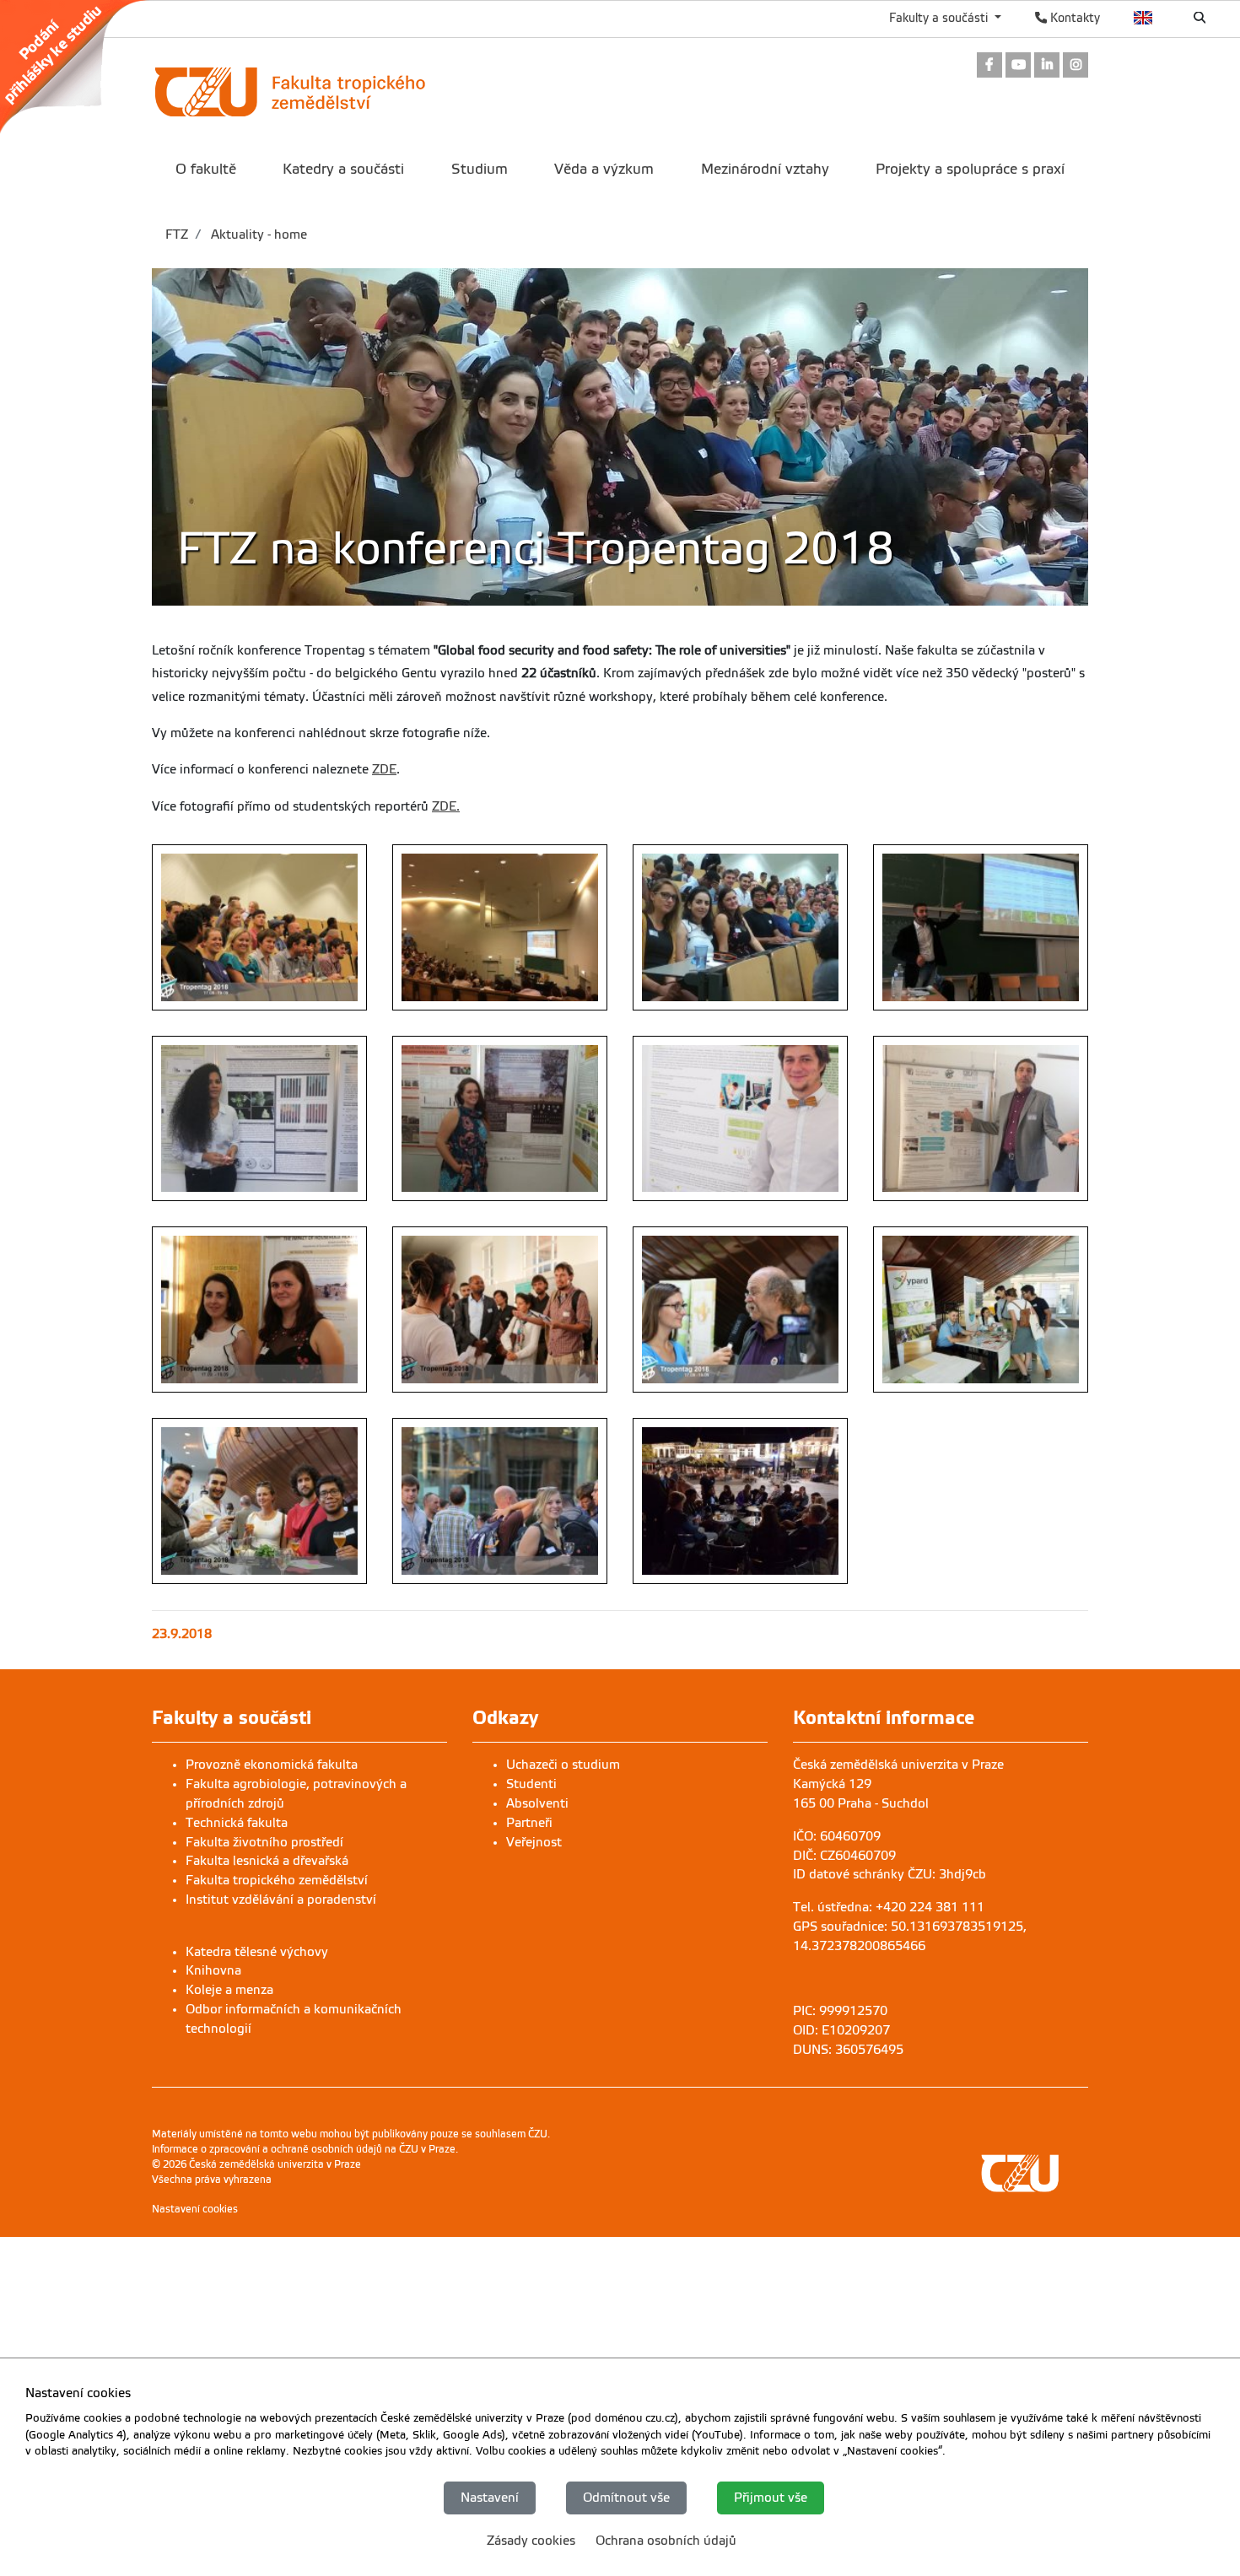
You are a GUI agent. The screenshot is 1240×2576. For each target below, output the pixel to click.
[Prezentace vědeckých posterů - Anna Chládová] (500, 1119)
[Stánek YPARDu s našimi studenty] (981, 1310)
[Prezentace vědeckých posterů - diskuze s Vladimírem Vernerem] (500, 1310)
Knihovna (213, 1970)
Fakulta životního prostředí (264, 1842)
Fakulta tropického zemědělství (277, 1880)
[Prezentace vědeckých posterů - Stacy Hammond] (259, 1119)
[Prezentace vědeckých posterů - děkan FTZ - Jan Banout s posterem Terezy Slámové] (981, 1119)
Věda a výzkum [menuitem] (604, 169)
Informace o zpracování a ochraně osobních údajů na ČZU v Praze (304, 2149)
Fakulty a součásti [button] (940, 18)
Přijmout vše (771, 2498)
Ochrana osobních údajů (666, 2541)
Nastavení (490, 2498)
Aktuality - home (257, 234)
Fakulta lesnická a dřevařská (267, 1861)
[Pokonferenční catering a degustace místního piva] (259, 1501)
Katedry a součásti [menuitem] (343, 169)
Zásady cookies (531, 2541)
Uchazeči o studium (563, 1765)
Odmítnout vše (626, 2498)
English (1143, 18)
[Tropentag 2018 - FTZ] (259, 927)
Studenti (531, 1784)
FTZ (177, 234)
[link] (83, 67)
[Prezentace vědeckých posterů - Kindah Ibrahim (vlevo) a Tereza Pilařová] (259, 1310)
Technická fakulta (237, 1823)
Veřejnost (534, 1842)
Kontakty (1073, 18)
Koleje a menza (229, 1990)
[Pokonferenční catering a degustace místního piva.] (500, 1501)
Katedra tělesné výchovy (257, 1952)
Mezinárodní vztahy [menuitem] (765, 169)
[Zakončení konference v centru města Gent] (740, 1501)
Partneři (529, 1823)
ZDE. (446, 806)
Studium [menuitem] (480, 169)
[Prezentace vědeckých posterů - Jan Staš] (740, 1119)
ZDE (384, 769)
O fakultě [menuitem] (206, 169)
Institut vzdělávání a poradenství (281, 1900)
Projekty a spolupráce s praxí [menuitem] (970, 169)
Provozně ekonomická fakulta (272, 1765)
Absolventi (537, 1803)
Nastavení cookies (195, 2209)
